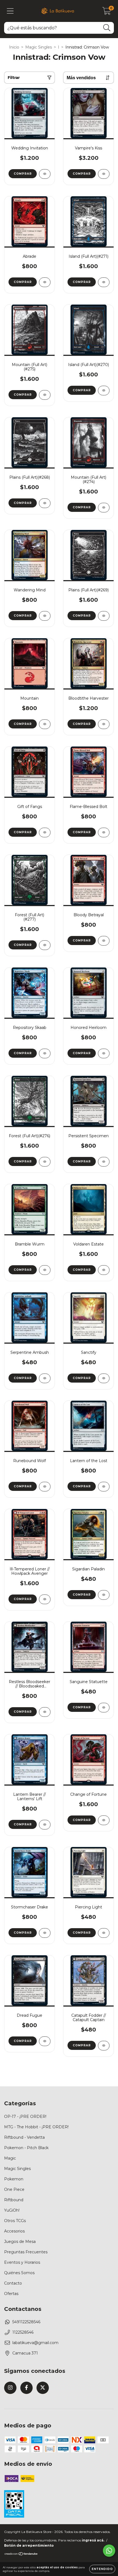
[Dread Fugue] (45, 2041)
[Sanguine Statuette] (104, 1708)
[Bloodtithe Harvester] (104, 724)
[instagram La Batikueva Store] (10, 2388)
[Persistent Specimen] (104, 1162)
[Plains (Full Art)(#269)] (104, 616)
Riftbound (14, 2200)
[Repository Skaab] (45, 1053)
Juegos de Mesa (20, 2242)
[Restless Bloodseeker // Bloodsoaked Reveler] (45, 1712)
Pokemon (14, 2179)
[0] (107, 12)
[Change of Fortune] (104, 1820)
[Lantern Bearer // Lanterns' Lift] (45, 1825)
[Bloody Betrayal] (104, 941)
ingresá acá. (93, 2540)
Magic (10, 2158)
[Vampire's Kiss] (104, 174)
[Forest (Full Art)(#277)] (45, 945)
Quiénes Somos (19, 2273)
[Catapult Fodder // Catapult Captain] (104, 2046)
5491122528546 (26, 2322)
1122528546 (23, 2332)
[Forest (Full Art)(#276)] (45, 1162)
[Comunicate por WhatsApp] (109, 2551)
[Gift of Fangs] (45, 832)
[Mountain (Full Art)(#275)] (45, 395)
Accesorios (14, 2231)
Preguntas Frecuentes (26, 2252)
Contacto (13, 2283)
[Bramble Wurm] (45, 1270)
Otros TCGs (15, 2221)
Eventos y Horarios (22, 2262)
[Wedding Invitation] (45, 174)
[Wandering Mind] (45, 616)
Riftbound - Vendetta (24, 2137)
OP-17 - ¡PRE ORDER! (25, 2117)
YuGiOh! (12, 2210)
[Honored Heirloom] (104, 1053)
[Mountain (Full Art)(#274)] (104, 508)
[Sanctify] (104, 1378)
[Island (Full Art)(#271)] (104, 282)
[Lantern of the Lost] (104, 1487)
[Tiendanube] (21, 2554)
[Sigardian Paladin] (104, 1595)
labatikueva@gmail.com (35, 2343)
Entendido (102, 2569)
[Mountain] (45, 724)
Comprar (23, 174)
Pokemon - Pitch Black (26, 2148)
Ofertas (11, 2294)
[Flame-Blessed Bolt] (104, 832)
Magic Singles (39, 47)
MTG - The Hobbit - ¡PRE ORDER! (36, 2127)
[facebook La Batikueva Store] (26, 2388)
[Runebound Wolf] (45, 1487)
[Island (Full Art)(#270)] (104, 391)
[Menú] (10, 11)
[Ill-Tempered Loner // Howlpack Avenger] (45, 1599)
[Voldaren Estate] (104, 1270)
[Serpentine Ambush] (45, 1378)
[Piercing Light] (104, 1933)
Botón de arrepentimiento (29, 2545)
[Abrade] (45, 282)
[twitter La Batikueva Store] (43, 2388)
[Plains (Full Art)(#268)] (45, 503)
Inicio (14, 47)
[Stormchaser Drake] (45, 1933)
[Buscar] (107, 28)
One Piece (14, 2189)
